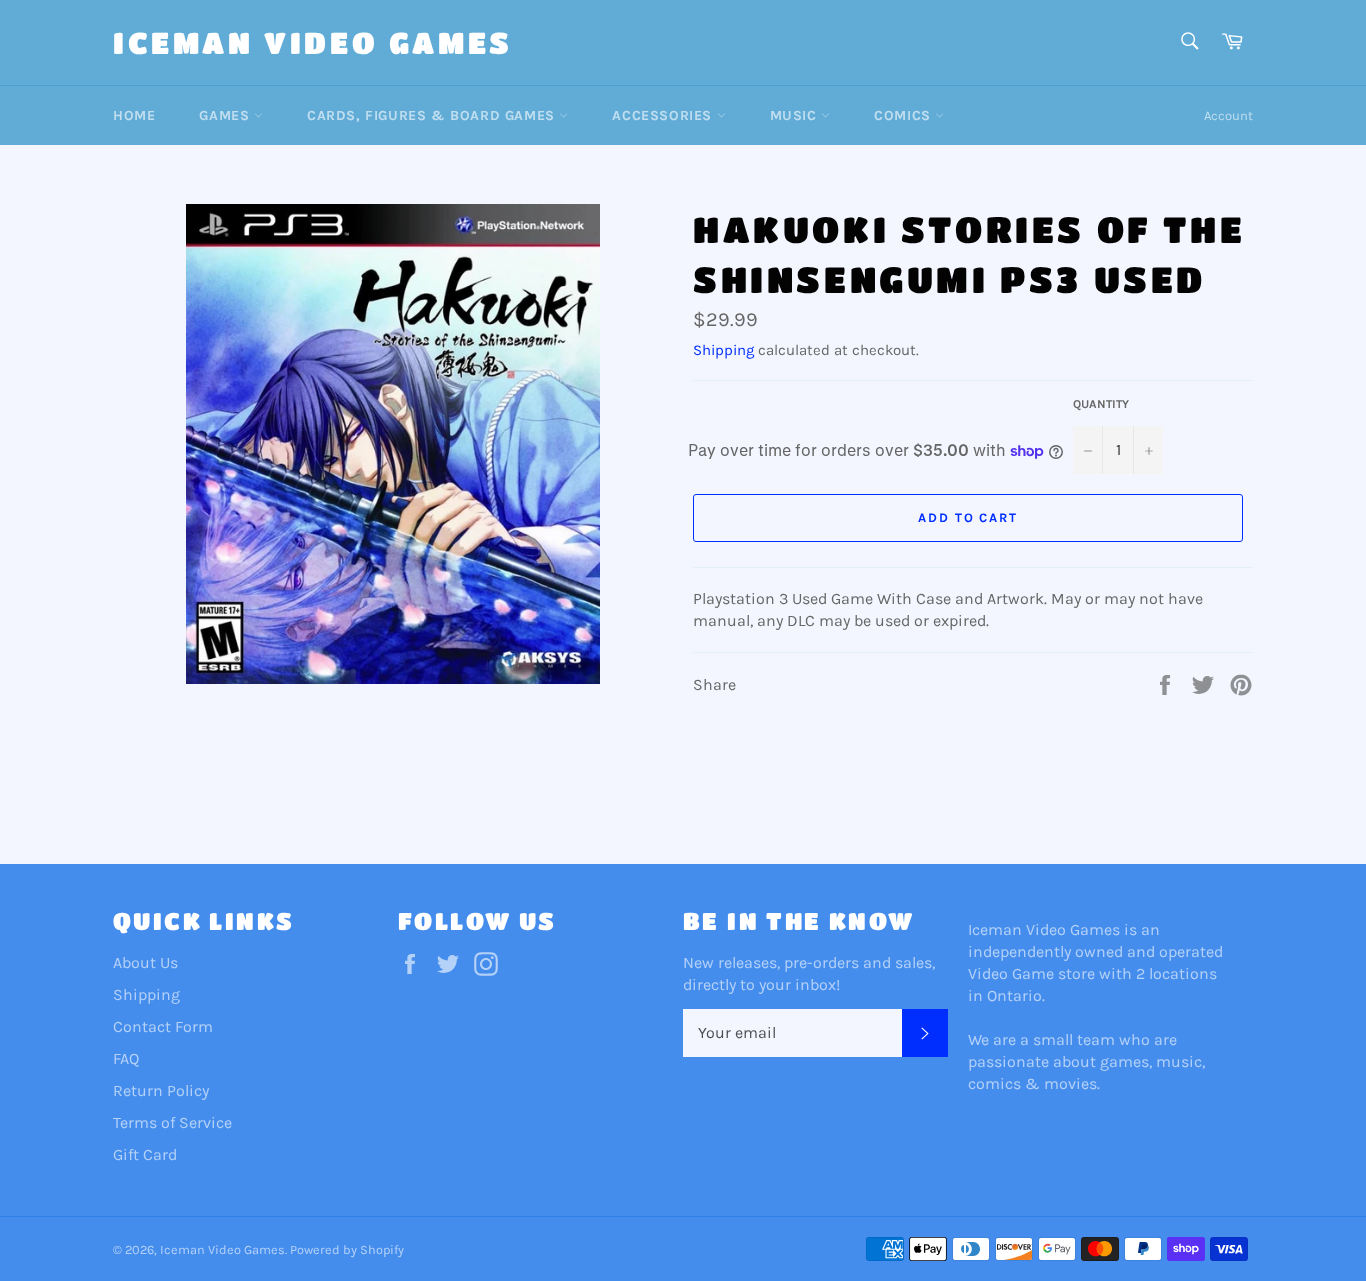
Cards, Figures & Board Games (433, 115)
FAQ (126, 1058)
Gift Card (145, 1154)
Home (134, 115)
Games (226, 115)
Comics (904, 115)
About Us (145, 962)
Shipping (723, 350)
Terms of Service (172, 1122)
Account (1228, 115)
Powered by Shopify (347, 1249)
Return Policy (161, 1090)
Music (796, 115)
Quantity (1101, 404)
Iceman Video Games (313, 42)
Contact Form (163, 1026)
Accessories (664, 115)
